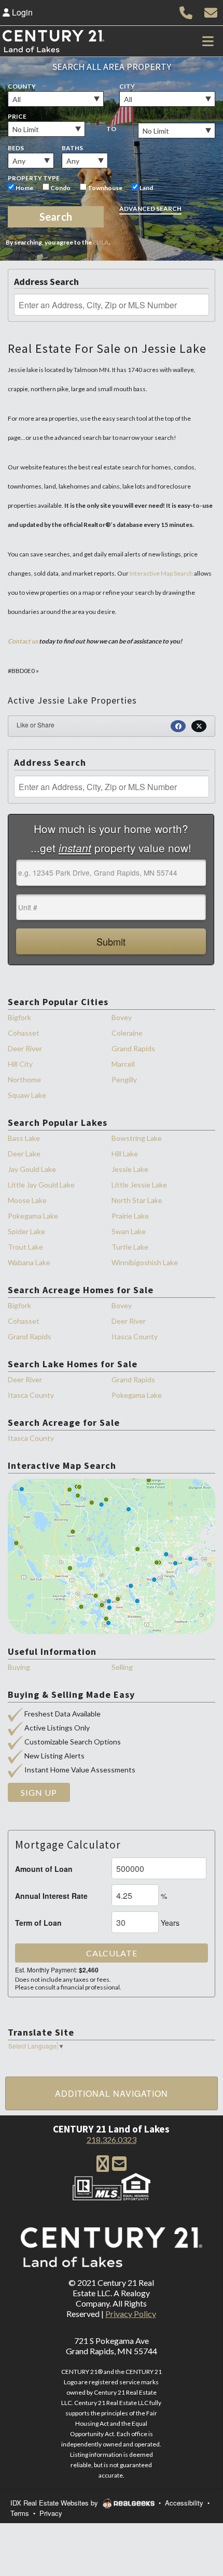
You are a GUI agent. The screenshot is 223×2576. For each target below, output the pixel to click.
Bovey (122, 1017)
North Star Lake (137, 1200)
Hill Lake (125, 1154)
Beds (16, 148)
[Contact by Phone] (186, 11)
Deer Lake (24, 1154)
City (127, 86)
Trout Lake (25, 1247)
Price (17, 116)
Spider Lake (26, 1231)
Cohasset (24, 1033)
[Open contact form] (211, 11)
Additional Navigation (112, 2093)
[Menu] (208, 41)
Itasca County (135, 1336)
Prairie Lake (130, 1216)
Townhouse (104, 188)
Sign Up (39, 1792)
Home (24, 188)
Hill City (20, 1064)
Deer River (25, 1048)
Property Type (34, 178)
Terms (20, 2513)
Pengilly (124, 1079)
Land (146, 188)
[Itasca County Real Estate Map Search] (112, 1556)
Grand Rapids (133, 1048)
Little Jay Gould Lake (41, 1185)
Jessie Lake (130, 1169)
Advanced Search (150, 209)
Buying (19, 1667)
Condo (60, 188)
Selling (122, 1667)
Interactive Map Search (161, 573)
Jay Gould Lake (32, 1169)
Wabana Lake (29, 1262)
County (22, 86)
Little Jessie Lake (139, 1185)
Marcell (123, 1064)
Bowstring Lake (137, 1138)
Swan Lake (129, 1231)
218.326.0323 (112, 2139)
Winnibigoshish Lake (145, 1262)
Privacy (51, 2513)
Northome (24, 1079)
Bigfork (19, 1017)
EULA (101, 242)
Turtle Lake (130, 1247)
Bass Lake (24, 1138)
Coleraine (127, 1033)
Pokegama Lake (33, 1216)
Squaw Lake (27, 1095)
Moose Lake (27, 1200)
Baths (72, 148)
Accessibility (184, 2503)
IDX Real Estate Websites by (55, 2503)
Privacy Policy (131, 2314)
